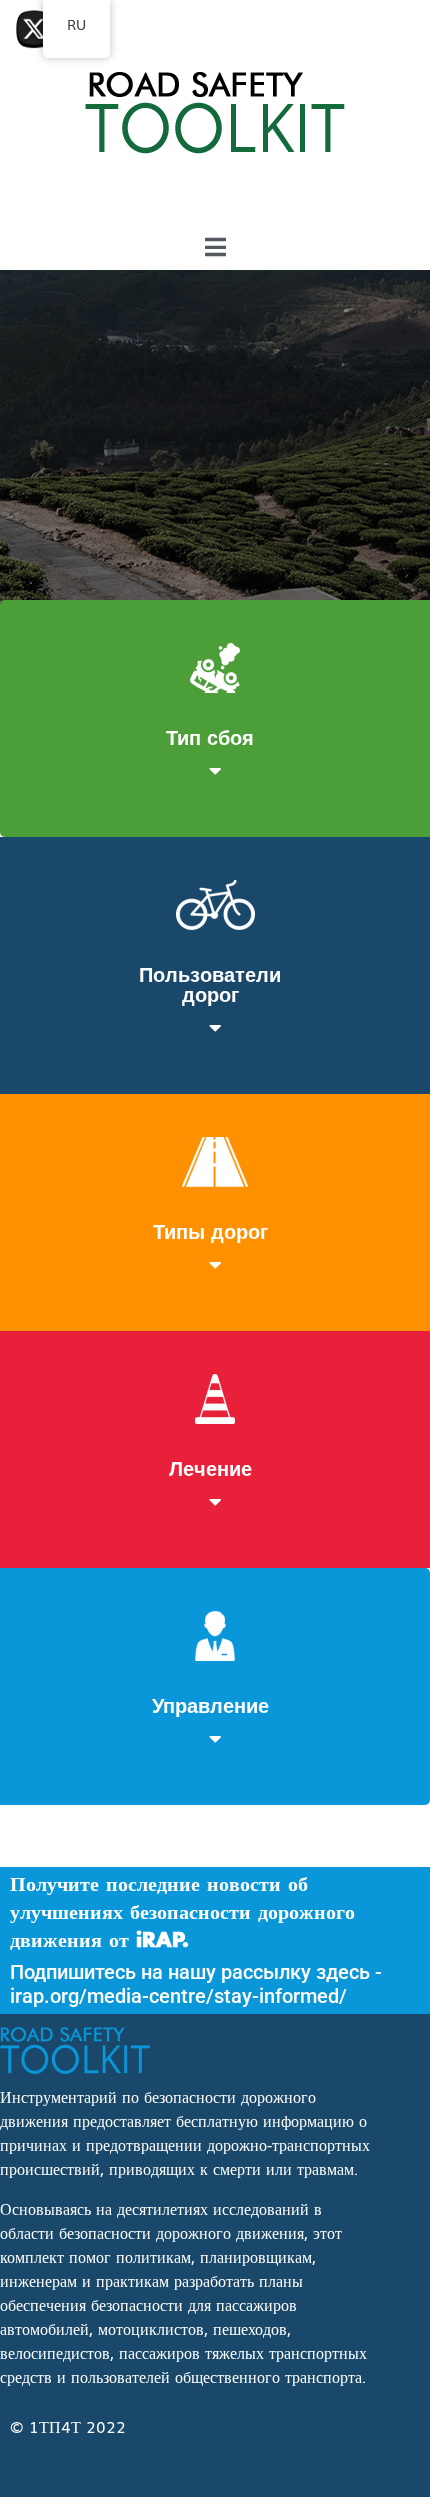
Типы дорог (210, 1230)
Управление (210, 1704)
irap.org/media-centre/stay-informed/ (178, 1996)
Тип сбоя (210, 736)
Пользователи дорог (210, 983)
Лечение (210, 1467)
